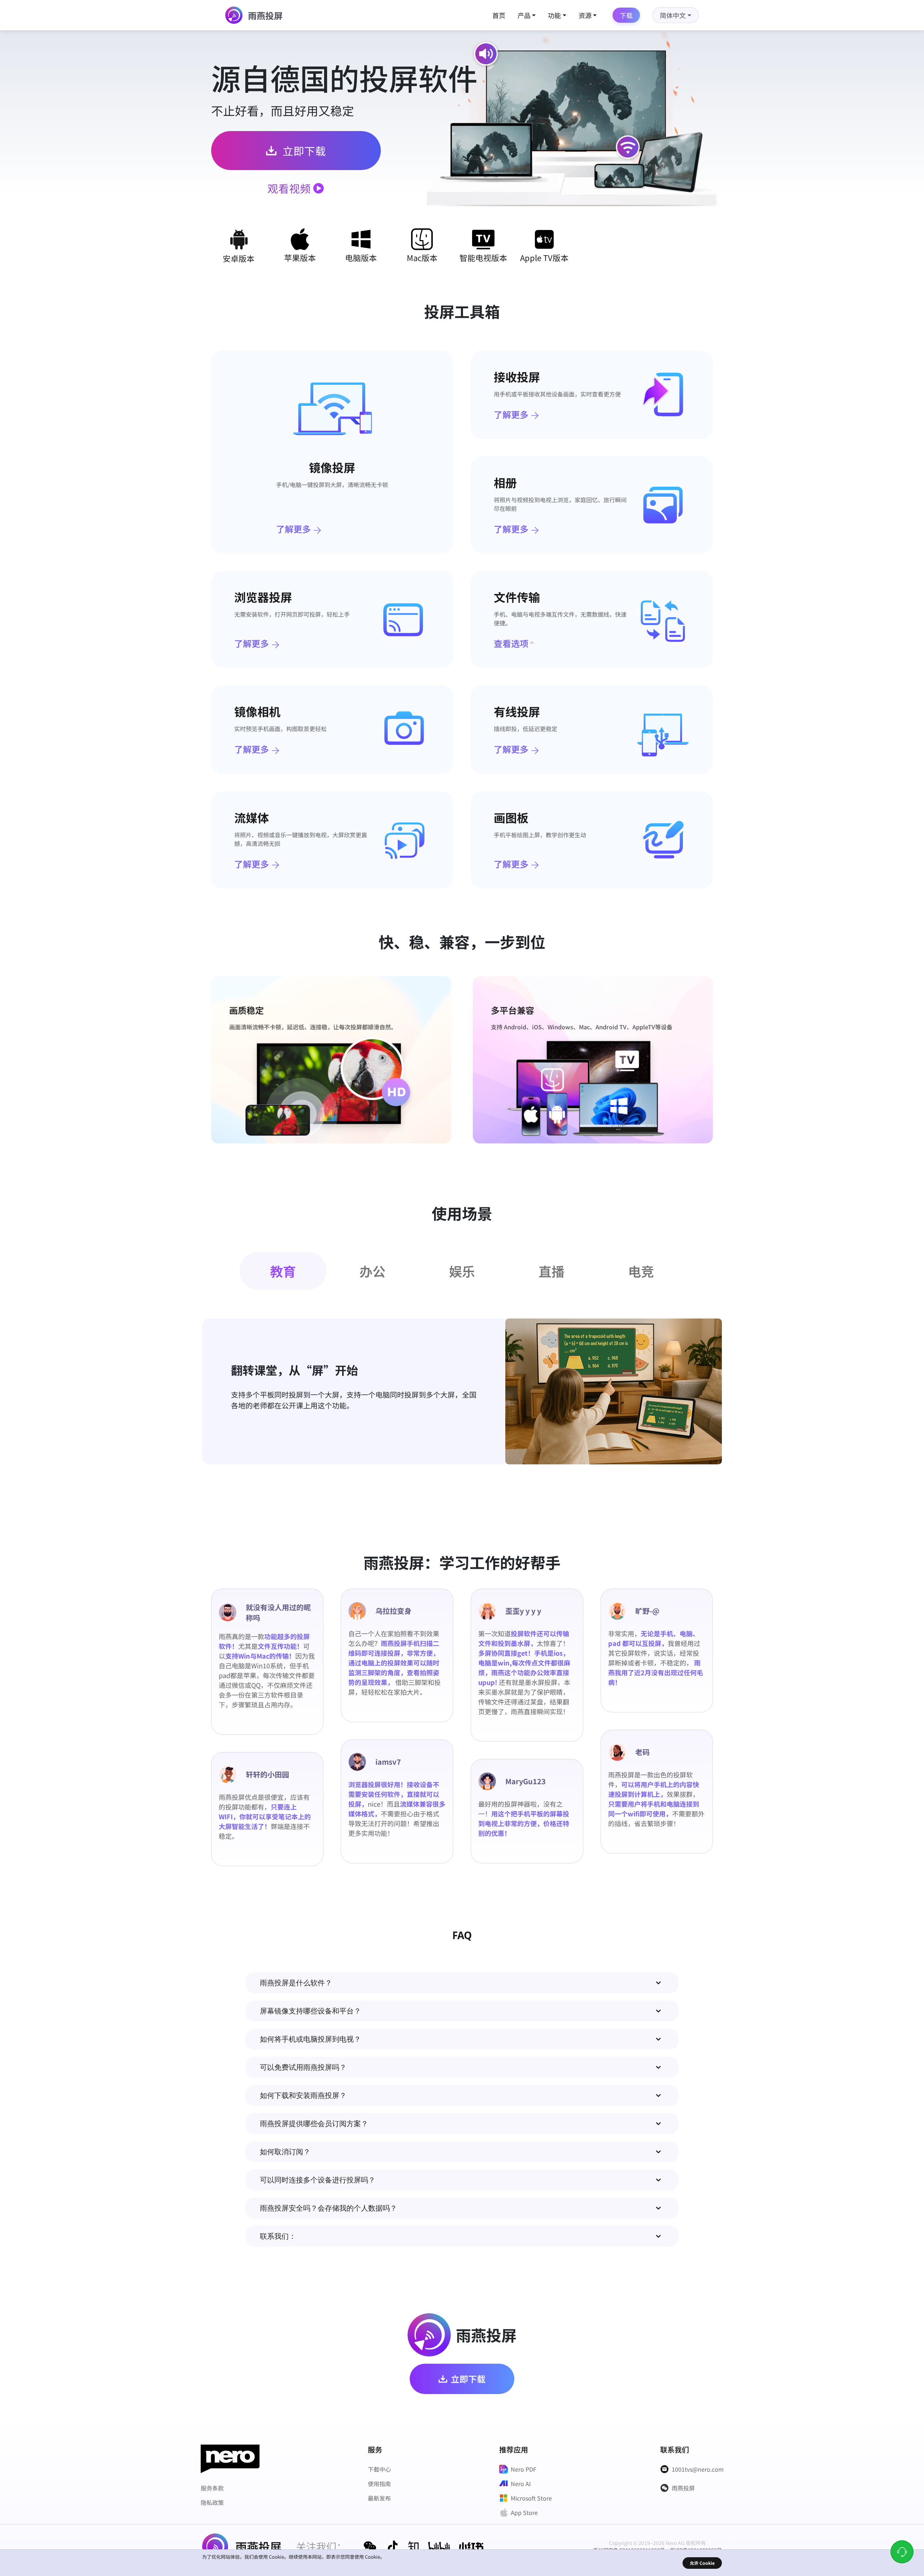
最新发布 (379, 2498)
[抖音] (393, 2546)
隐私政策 (212, 2502)
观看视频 (289, 188)
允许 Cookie (702, 2563)
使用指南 (379, 2484)
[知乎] (413, 2546)
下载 (626, 15)
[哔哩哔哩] (439, 2546)
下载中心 (379, 2469)
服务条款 (212, 2488)
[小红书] (471, 2546)
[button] (462, 1983)
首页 (499, 15)
